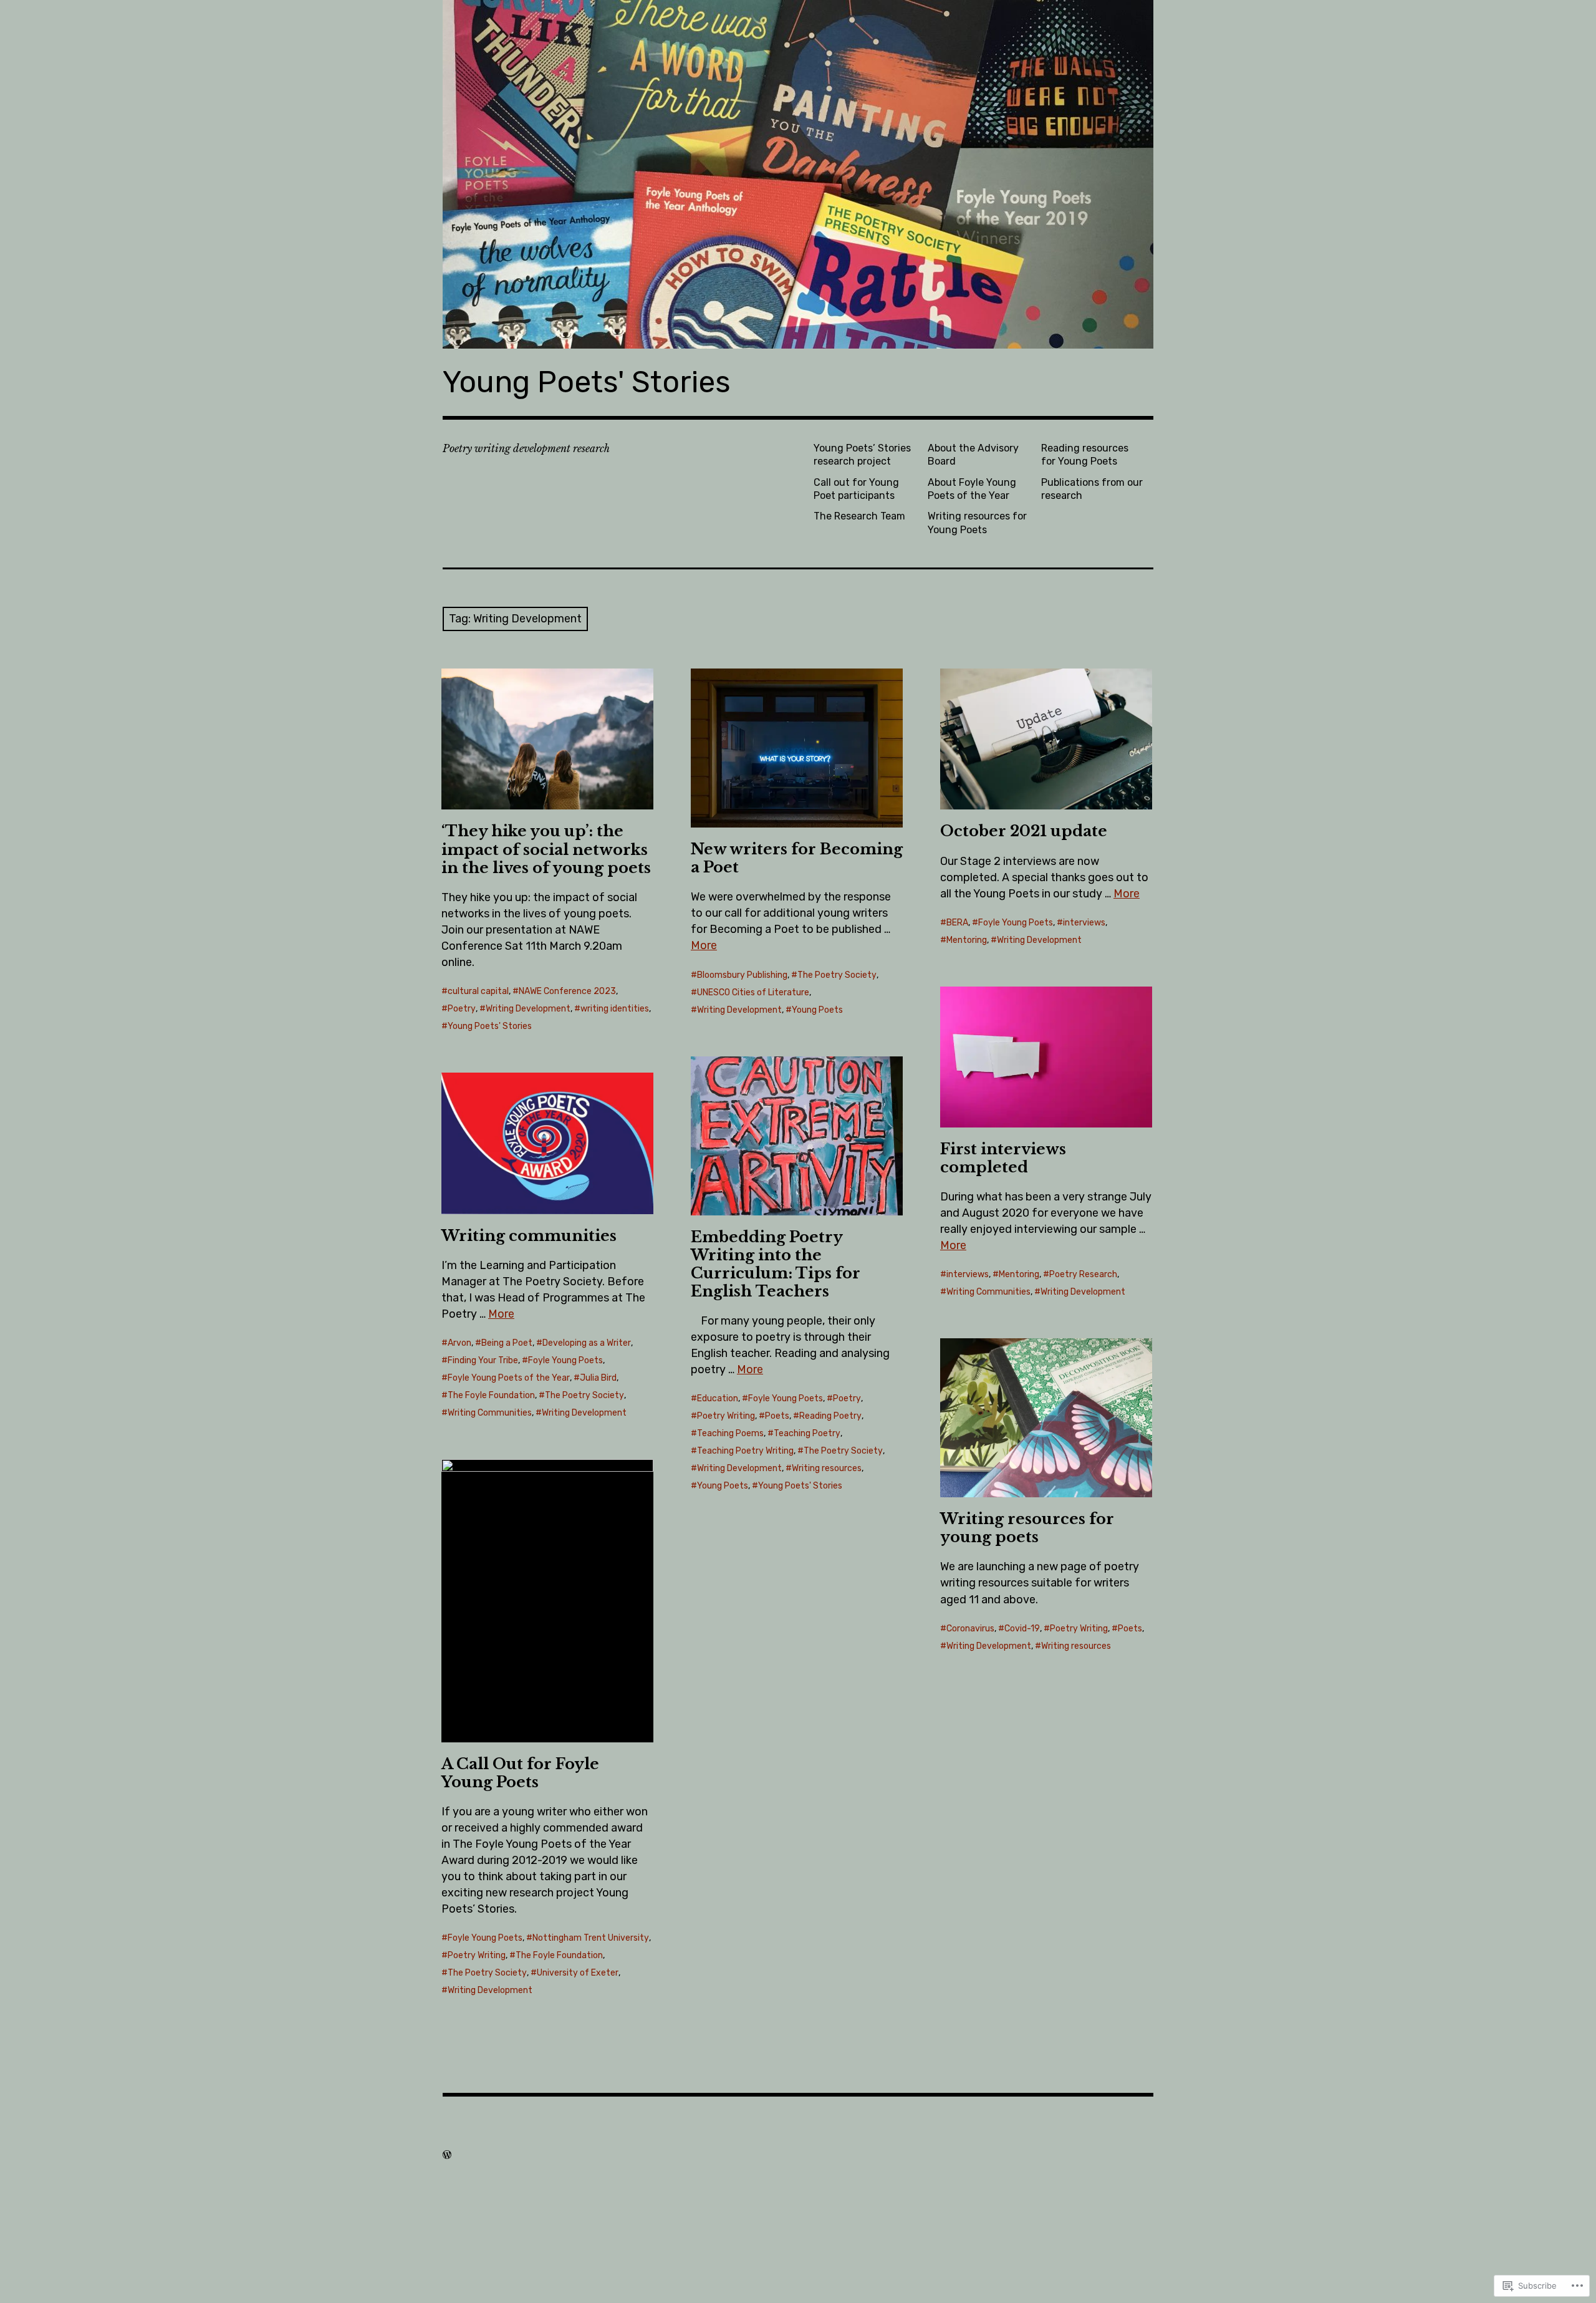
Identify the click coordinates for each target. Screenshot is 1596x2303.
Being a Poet (507, 1343)
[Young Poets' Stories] (798, 174)
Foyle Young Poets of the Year (509, 1378)
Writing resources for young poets (1027, 1528)
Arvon (459, 1343)
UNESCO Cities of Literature (753, 992)
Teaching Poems (730, 1433)
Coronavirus (970, 1629)
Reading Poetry (830, 1416)
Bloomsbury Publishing (742, 975)
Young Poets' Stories (587, 382)
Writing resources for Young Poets (977, 523)
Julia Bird (598, 1378)
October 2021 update (1024, 831)
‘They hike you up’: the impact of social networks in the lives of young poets (546, 849)
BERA (957, 923)
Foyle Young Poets (1016, 923)
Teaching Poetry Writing (745, 1451)
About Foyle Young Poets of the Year (972, 489)
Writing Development (528, 1009)
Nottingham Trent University (591, 1938)
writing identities (615, 1009)
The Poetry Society (837, 975)
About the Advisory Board (973, 455)
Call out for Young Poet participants (856, 489)
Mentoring (967, 940)
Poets (777, 1416)
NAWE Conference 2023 (567, 991)
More (704, 945)
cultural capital (478, 991)
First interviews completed (1003, 1158)
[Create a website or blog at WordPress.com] (447, 2155)
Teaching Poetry (807, 1433)
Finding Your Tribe (483, 1360)
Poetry (462, 1009)
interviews (1084, 923)
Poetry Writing (726, 1416)
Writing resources (827, 1468)
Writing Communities (988, 1292)
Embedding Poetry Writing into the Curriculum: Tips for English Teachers (776, 1264)
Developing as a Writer (587, 1343)
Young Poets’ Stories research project (862, 455)
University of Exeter (578, 1973)
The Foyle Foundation (491, 1395)
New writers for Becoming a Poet (797, 858)
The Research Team (859, 516)
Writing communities (529, 1236)
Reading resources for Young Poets (1085, 455)
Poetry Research (1083, 1274)
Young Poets (817, 1010)
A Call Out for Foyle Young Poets (520, 1773)
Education (718, 1398)
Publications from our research (1092, 489)
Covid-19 (1022, 1629)
